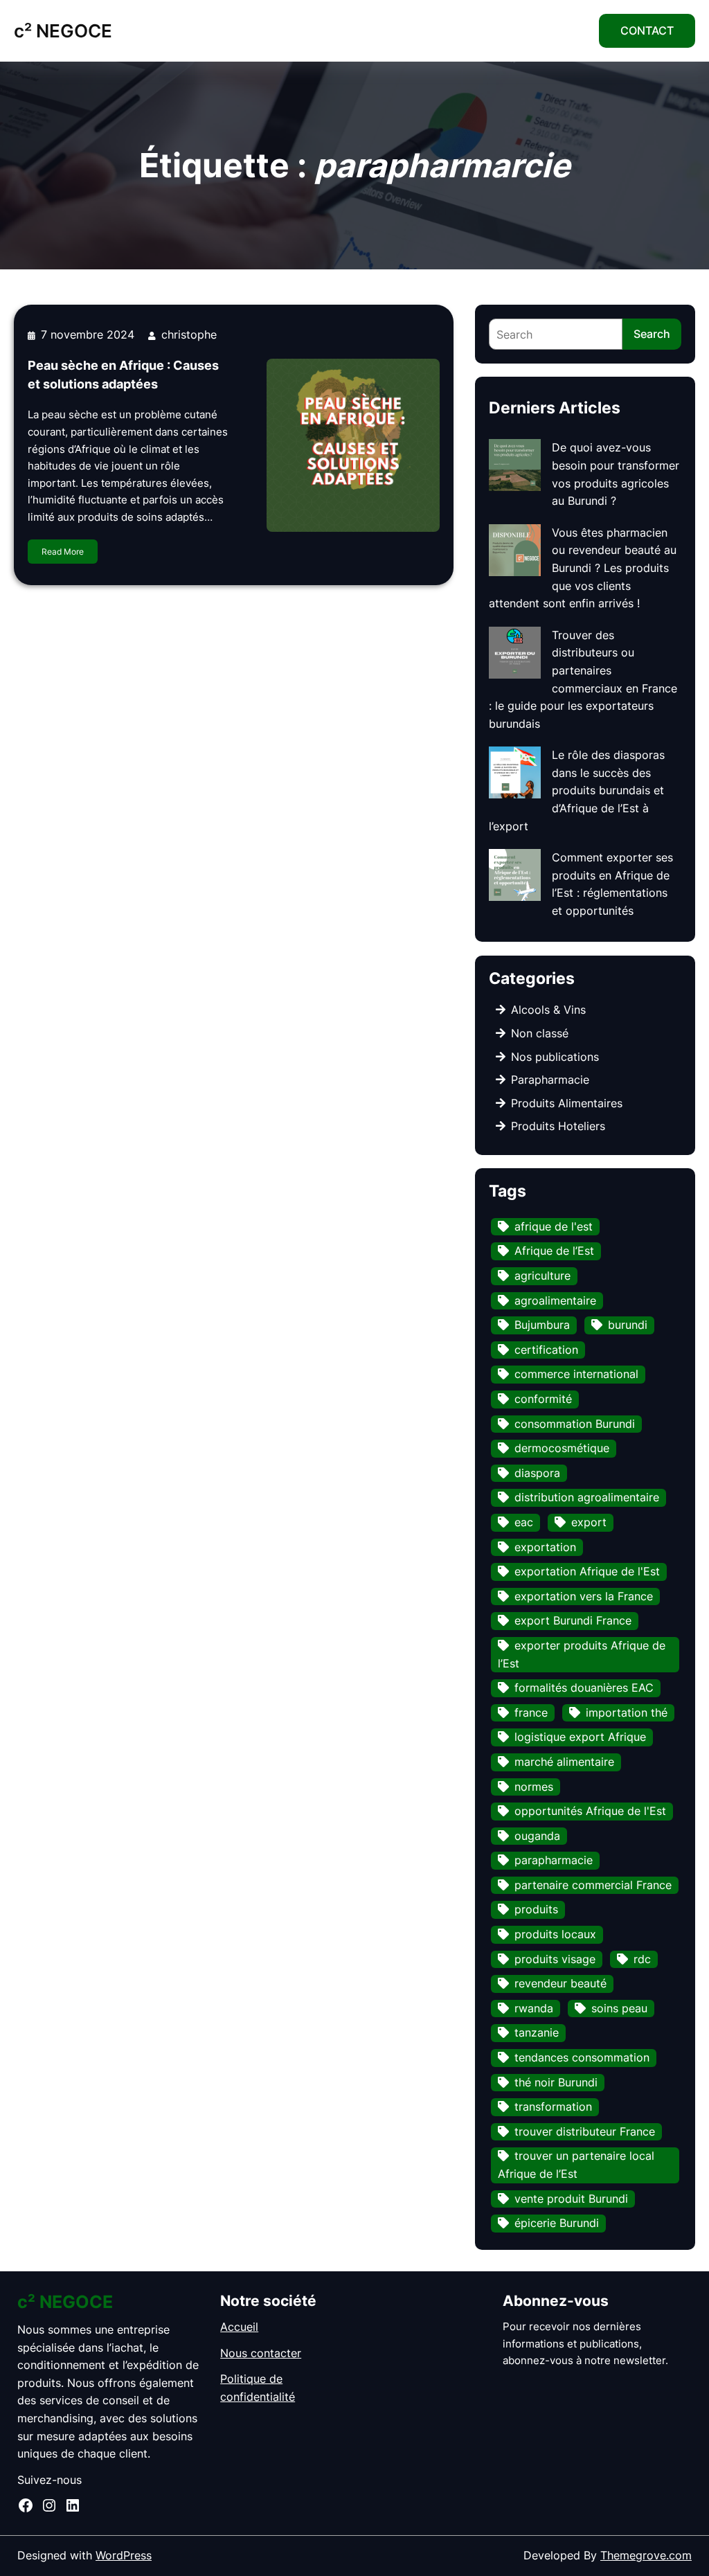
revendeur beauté (560, 1983)
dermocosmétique (562, 1448)
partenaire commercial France (593, 1885)
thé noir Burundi (556, 2082)
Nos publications (555, 1057)
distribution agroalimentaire (587, 1497)
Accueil (239, 2327)
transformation (553, 2107)
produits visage (555, 1959)
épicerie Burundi (557, 2223)
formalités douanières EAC (584, 1688)
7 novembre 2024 (88, 334)
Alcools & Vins (548, 1010)
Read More (63, 552)
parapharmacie (554, 1860)
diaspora (537, 1473)
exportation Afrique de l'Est (587, 1571)
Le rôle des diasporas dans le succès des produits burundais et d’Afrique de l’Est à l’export (577, 790)
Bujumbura (542, 1325)
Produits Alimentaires (567, 1103)
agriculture (542, 1276)
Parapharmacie (550, 1080)
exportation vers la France (584, 1596)
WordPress (124, 2555)
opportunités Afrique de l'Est (590, 1811)
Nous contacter (261, 2353)
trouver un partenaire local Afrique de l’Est (576, 2165)
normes (534, 1787)
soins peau (619, 2008)
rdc (642, 1959)
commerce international (576, 1374)
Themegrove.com (646, 2555)
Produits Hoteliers (558, 1126)
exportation (545, 1547)
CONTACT (647, 30)
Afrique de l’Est (554, 1251)
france (531, 1712)
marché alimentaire (564, 1762)
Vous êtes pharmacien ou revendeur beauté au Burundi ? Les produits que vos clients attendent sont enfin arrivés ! (583, 568)
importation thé (627, 1712)
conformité (543, 1399)
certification (546, 1350)
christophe (189, 334)
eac (524, 1522)
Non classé (540, 1033)
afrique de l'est (554, 1226)
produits (536, 1909)
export (589, 1522)
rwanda (534, 2008)
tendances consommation (582, 2057)
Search (652, 334)
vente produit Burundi (571, 2199)
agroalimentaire (555, 1300)
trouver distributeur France (585, 2131)
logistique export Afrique (580, 1737)
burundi (628, 1325)
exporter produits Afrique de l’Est (582, 1654)
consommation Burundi (575, 1424)
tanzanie (537, 2032)
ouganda (537, 1836)
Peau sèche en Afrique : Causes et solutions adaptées (123, 375)
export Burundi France (573, 1620)
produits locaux (555, 1934)
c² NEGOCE (63, 30)
